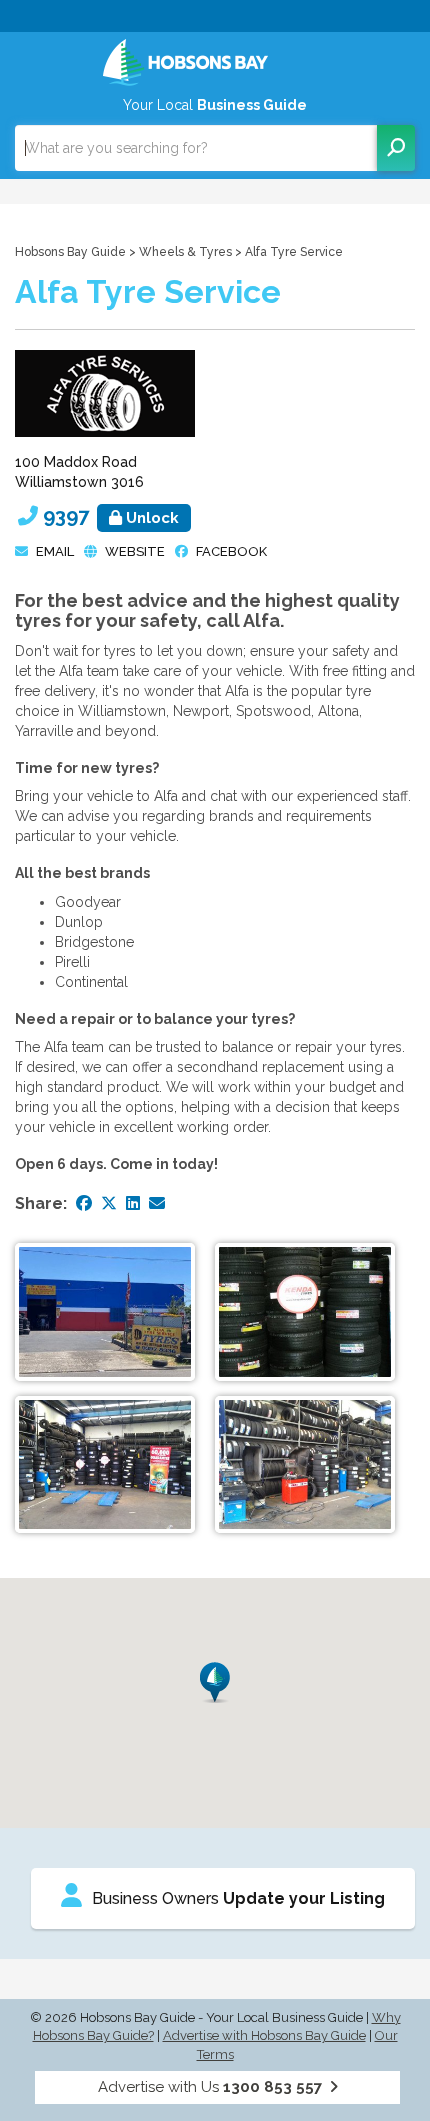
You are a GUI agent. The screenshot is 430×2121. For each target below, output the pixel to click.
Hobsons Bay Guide (70, 252)
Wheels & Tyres (185, 252)
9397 (111, 516)
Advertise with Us (210, 2087)
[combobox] (196, 148)
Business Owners (238, 1898)
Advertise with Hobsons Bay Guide (264, 2035)
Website (135, 551)
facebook (231, 551)
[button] (215, 1682)
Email (55, 551)
